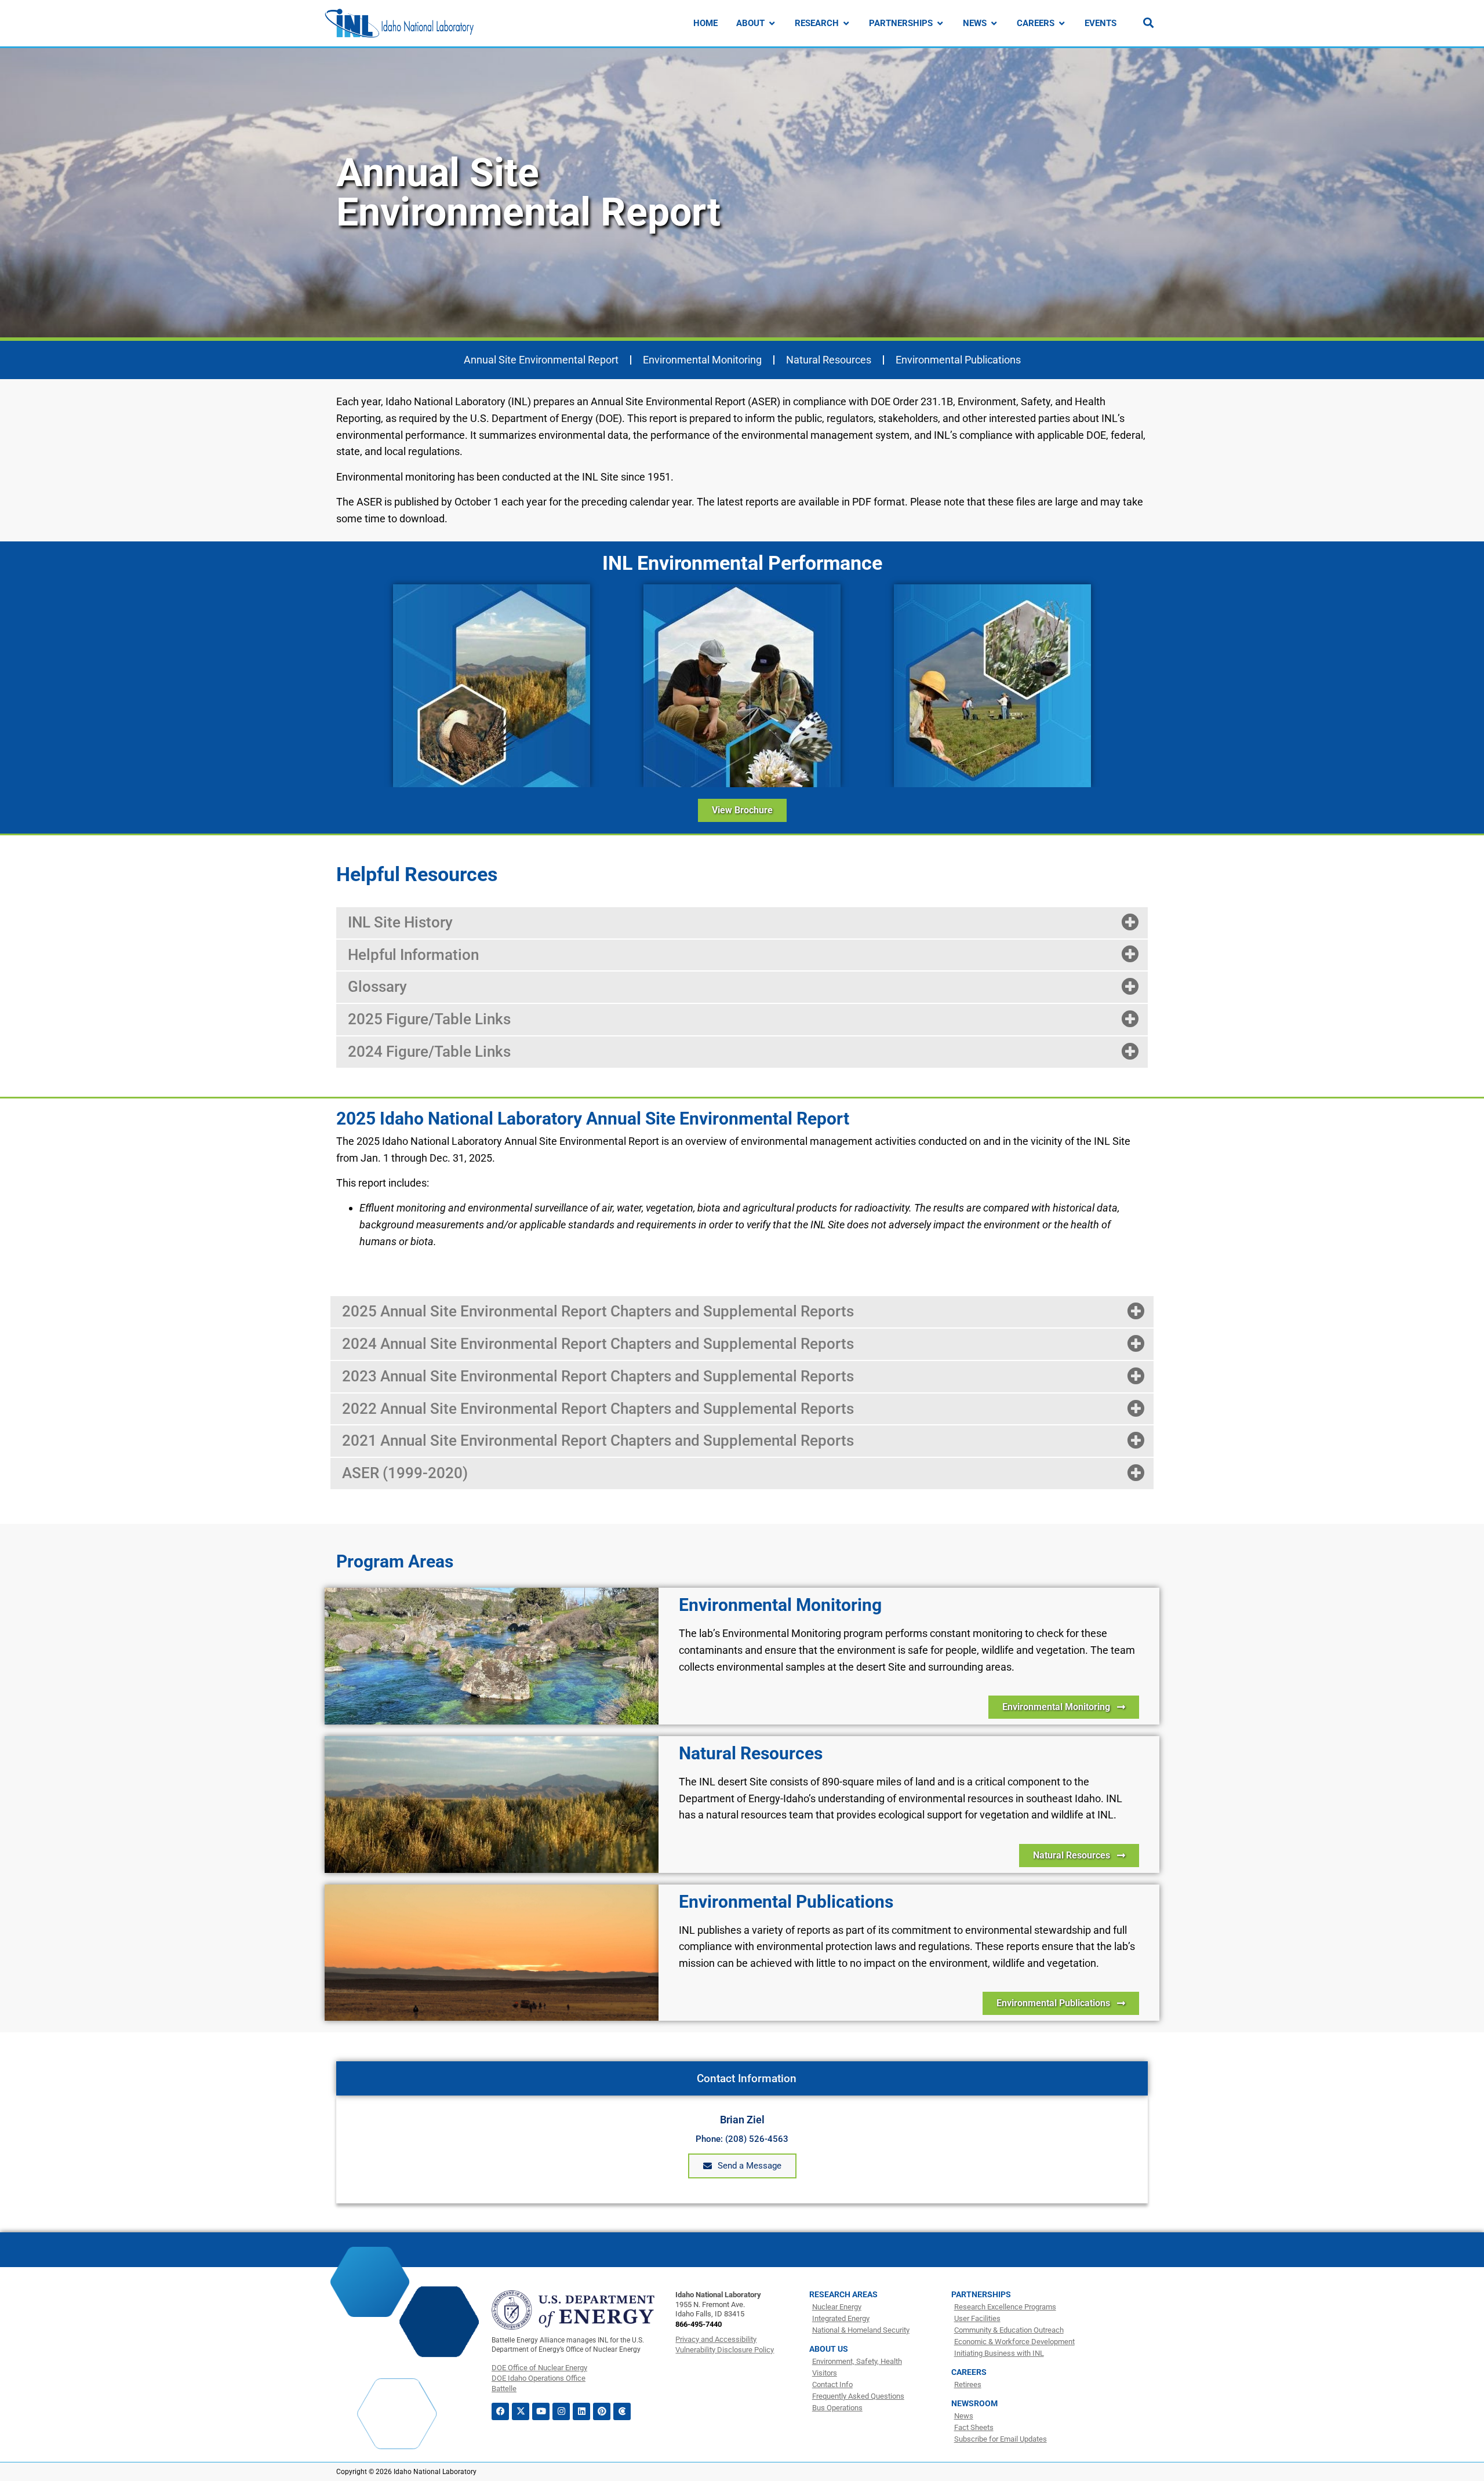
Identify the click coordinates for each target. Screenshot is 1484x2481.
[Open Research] (846, 23)
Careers (969, 2372)
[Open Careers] (1062, 23)
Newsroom (974, 2403)
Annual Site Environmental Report (541, 360)
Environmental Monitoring (702, 360)
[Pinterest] (602, 2411)
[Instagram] (561, 2411)
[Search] (1148, 23)
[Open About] (772, 23)
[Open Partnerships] (940, 23)
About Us (829, 2349)
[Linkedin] (581, 2411)
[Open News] (994, 23)
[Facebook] (500, 2411)
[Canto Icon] (622, 2411)
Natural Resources (829, 360)
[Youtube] (541, 2411)
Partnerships (981, 2294)
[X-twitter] (521, 2411)
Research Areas (843, 2294)
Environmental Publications (958, 360)
